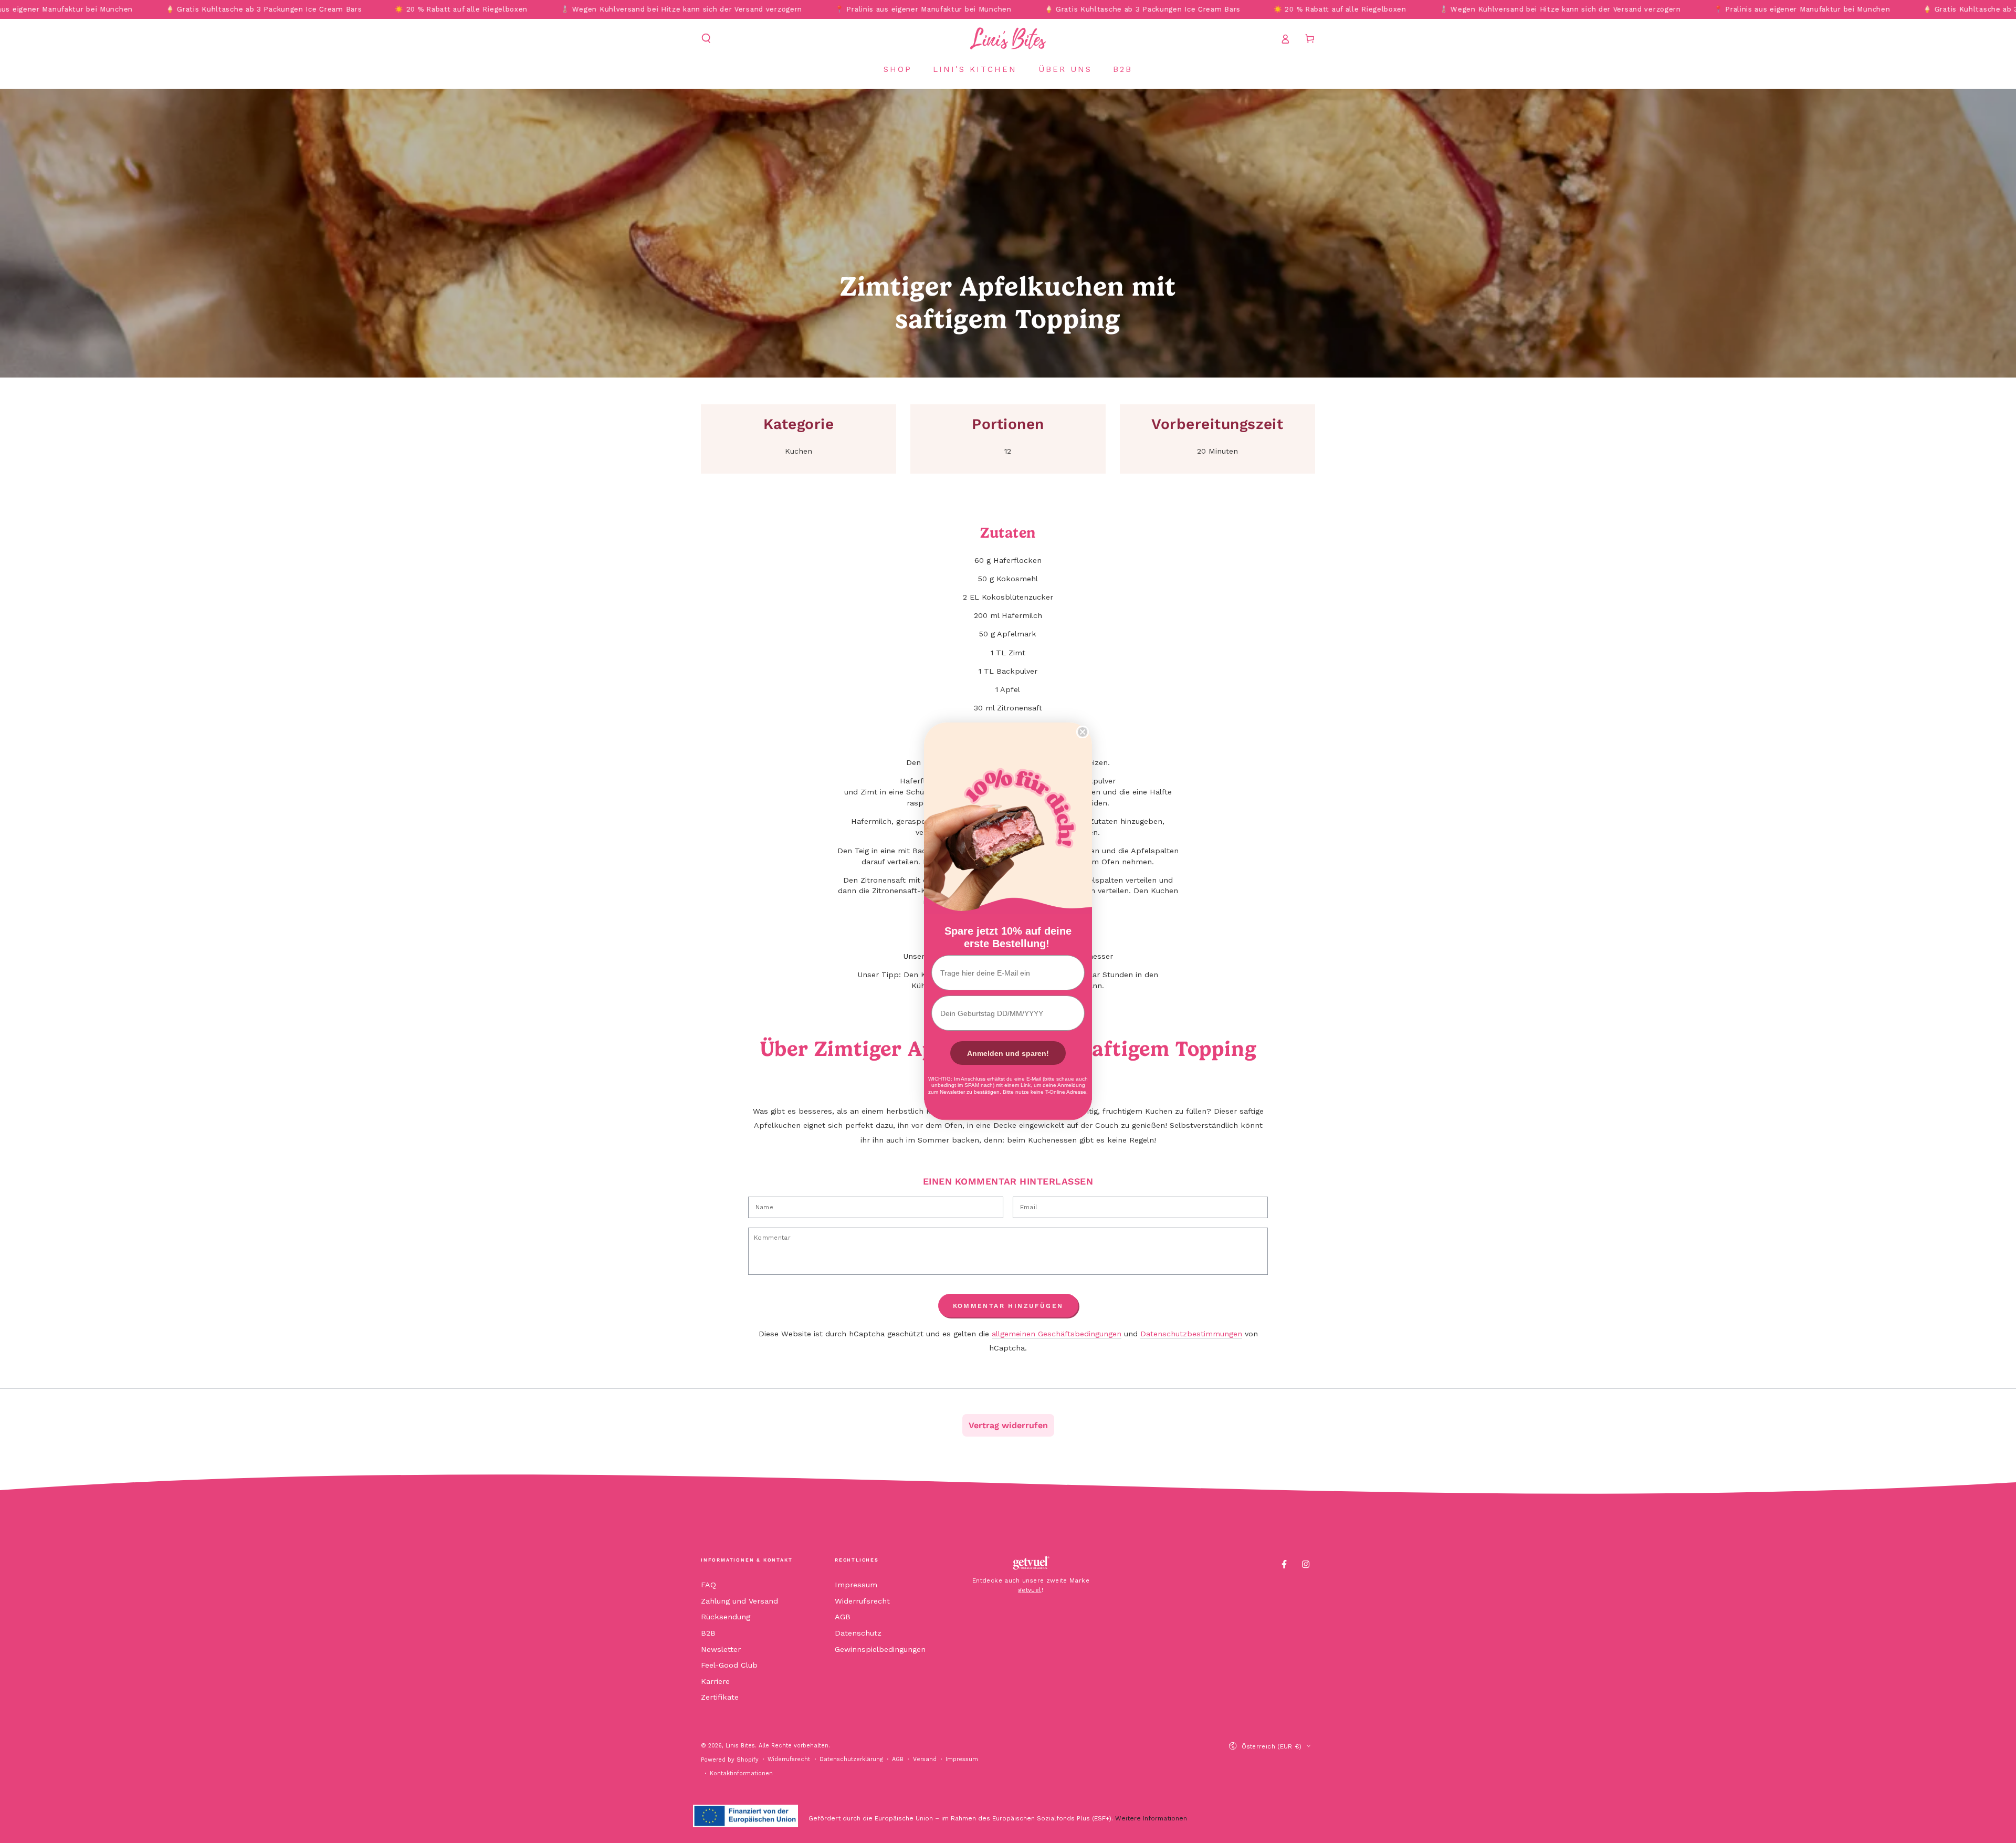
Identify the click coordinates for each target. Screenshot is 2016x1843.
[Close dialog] (1083, 732)
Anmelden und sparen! (1008, 1053)
